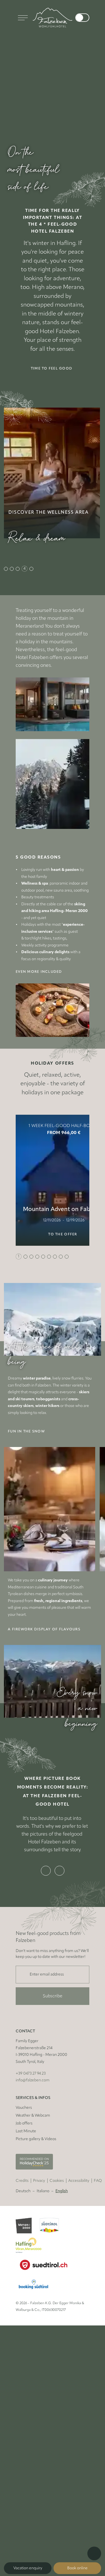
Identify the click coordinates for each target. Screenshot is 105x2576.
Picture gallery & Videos (36, 2112)
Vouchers (24, 2080)
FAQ (98, 2153)
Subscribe (53, 1969)
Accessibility (79, 2153)
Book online (77, 2568)
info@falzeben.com (33, 2053)
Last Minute (26, 2104)
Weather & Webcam (33, 2088)
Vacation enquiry (28, 2568)
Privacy (39, 2153)
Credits (22, 2153)
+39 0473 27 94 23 (31, 2046)
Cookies (57, 2153)
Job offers (24, 2096)
